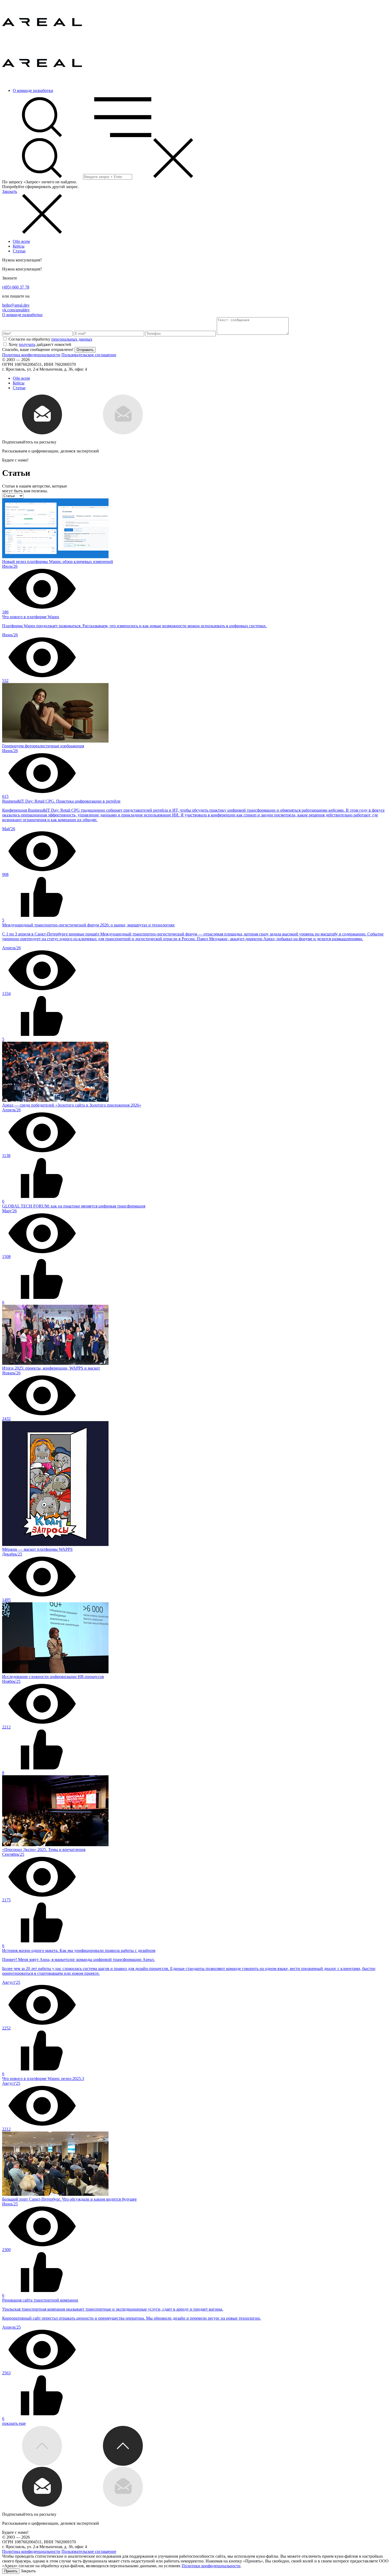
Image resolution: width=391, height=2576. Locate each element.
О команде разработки (33, 90)
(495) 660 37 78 (16, 287)
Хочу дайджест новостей (40, 344)
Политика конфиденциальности (31, 355)
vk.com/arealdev (16, 310)
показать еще (14, 2423)
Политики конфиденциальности (211, 2566)
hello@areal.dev (16, 305)
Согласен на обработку (50, 339)
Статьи (19, 251)
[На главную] (42, 41)
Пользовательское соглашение (89, 355)
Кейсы (19, 246)
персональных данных (72, 339)
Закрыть (10, 191)
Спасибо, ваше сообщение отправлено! (38, 349)
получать (27, 344)
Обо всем (21, 241)
